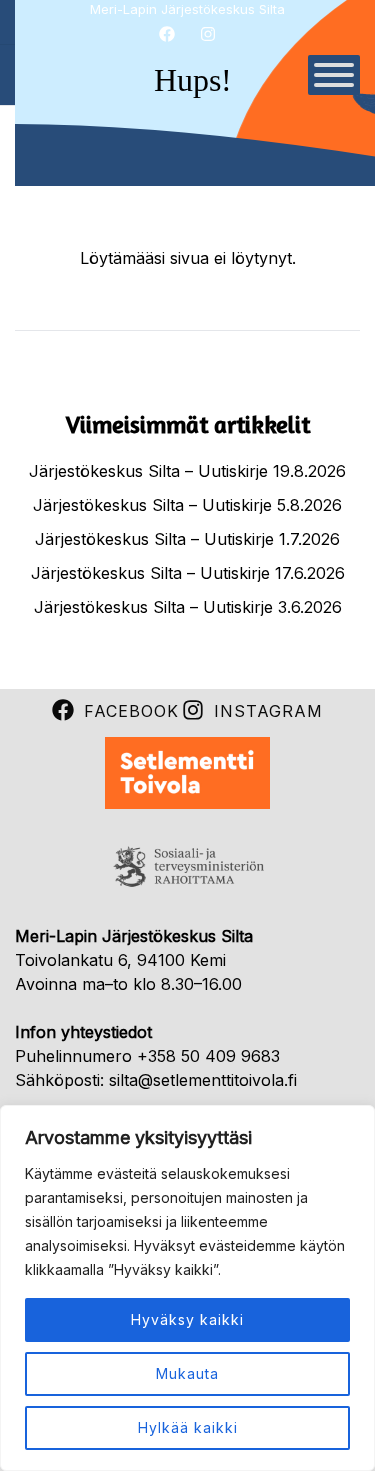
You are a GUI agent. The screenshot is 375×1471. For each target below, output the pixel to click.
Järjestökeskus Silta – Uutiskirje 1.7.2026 (187, 539)
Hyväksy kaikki (187, 1319)
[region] (187, 1288)
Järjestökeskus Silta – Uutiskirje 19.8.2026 (187, 471)
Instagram (268, 711)
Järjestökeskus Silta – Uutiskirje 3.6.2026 (188, 607)
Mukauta (187, 1373)
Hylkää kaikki (188, 1427)
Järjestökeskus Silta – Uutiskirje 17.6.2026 (188, 573)
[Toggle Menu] (334, 75)
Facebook (131, 711)
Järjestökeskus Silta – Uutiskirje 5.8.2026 (187, 505)
